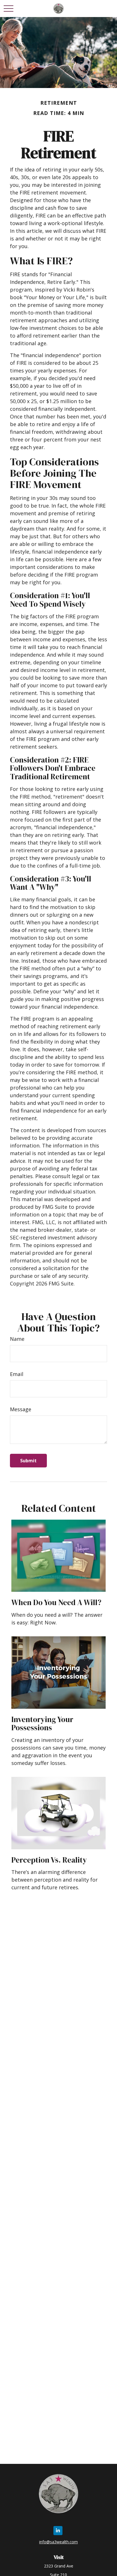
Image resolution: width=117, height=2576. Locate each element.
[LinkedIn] (58, 2531)
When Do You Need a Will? (56, 1602)
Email (17, 1374)
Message (21, 1409)
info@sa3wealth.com (58, 2542)
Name (17, 1339)
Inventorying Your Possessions (42, 1724)
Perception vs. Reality (49, 1860)
